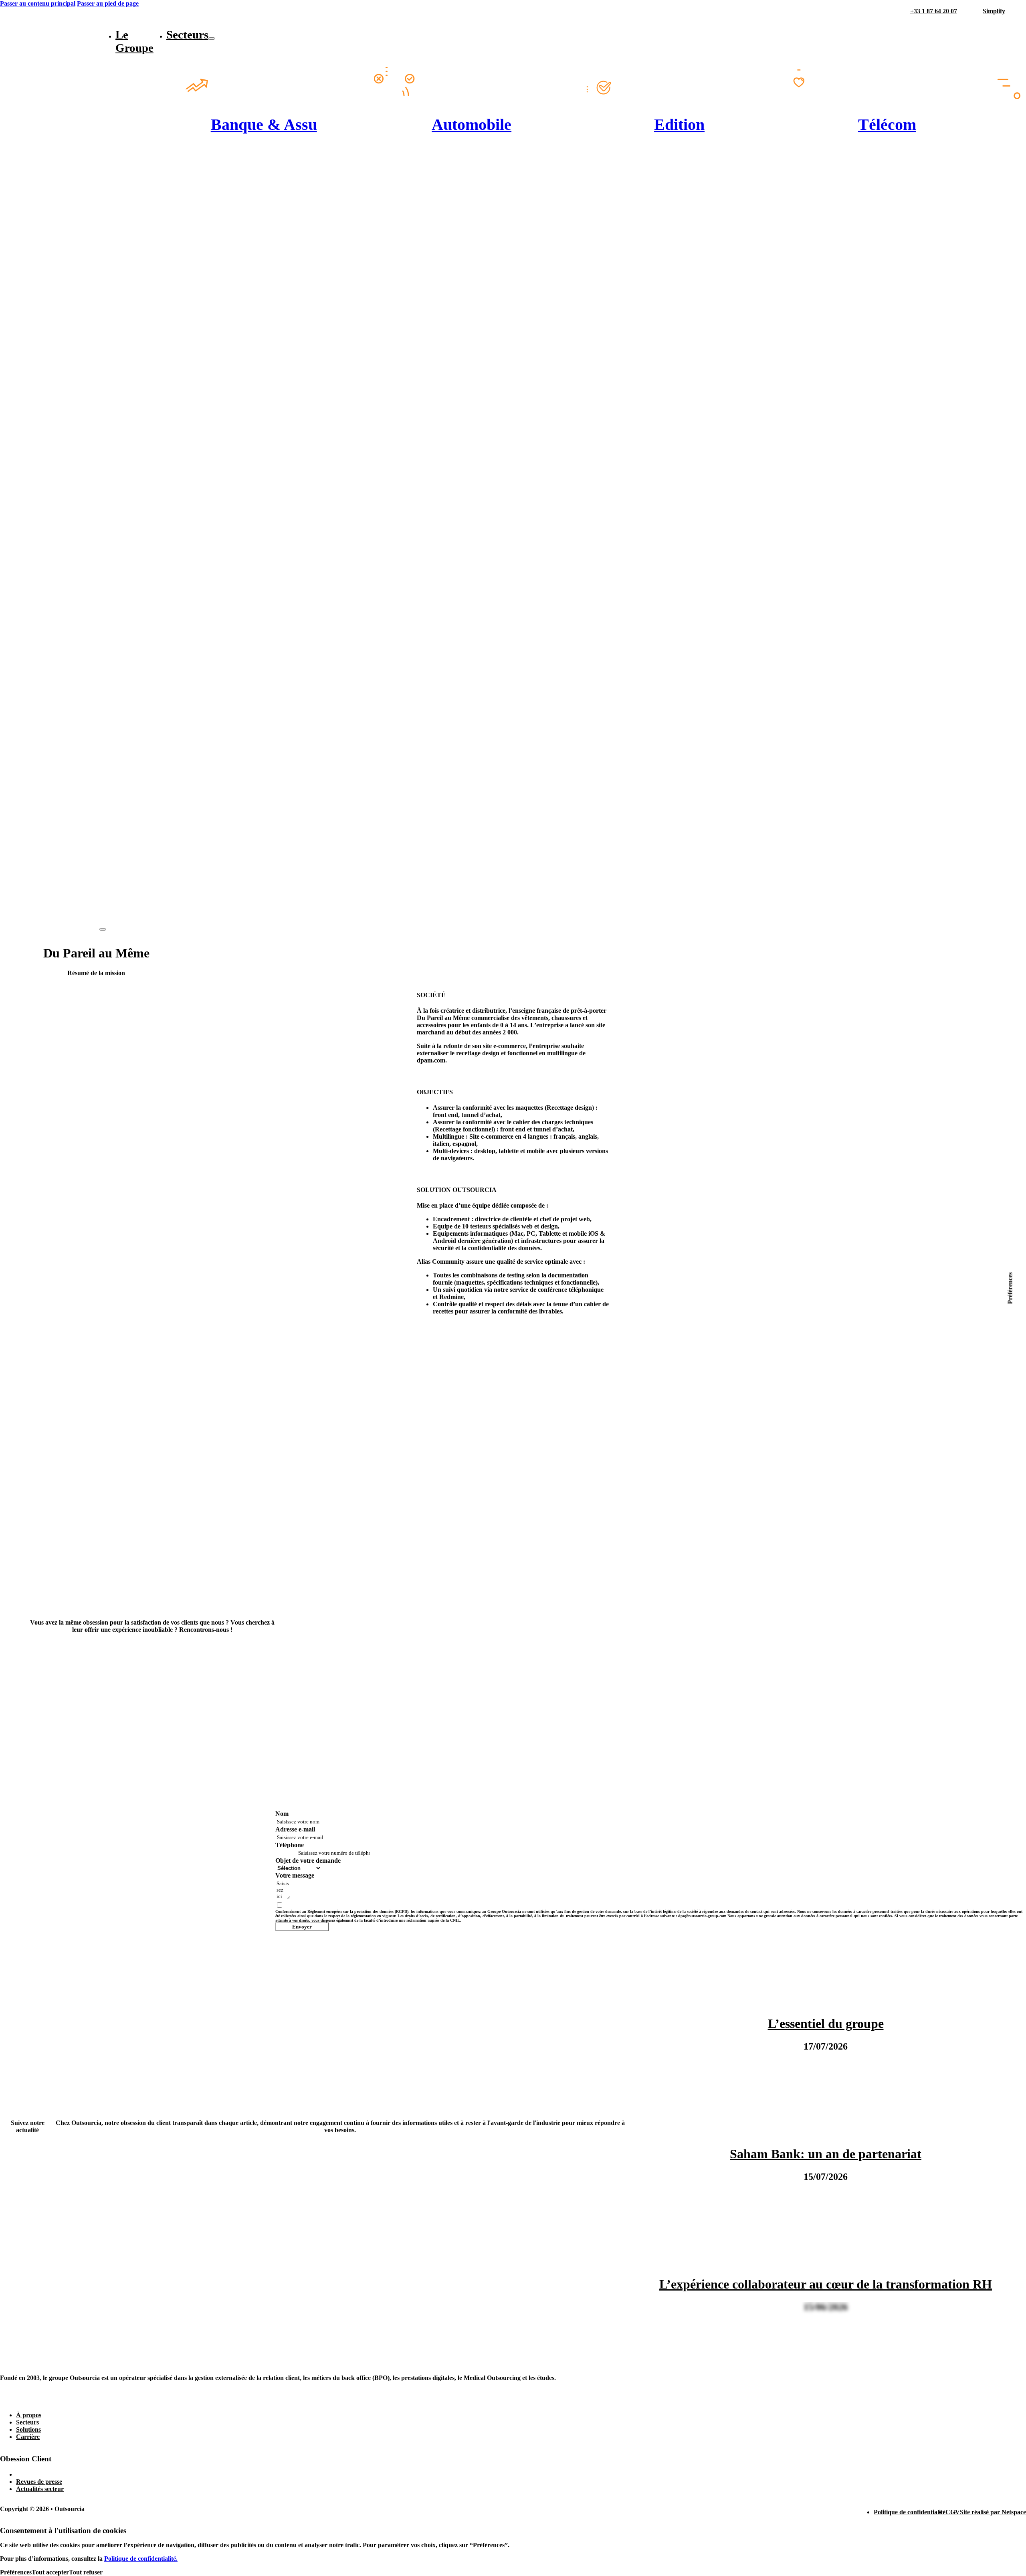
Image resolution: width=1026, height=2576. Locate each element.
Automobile (472, 124)
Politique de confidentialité (910, 2512)
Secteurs (187, 34)
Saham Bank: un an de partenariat (826, 2154)
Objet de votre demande (308, 1861)
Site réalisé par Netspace (993, 2512)
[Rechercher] (1022, 11)
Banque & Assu (264, 124)
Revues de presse (39, 2482)
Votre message (295, 1875)
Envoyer (302, 1927)
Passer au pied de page (108, 3)
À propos (29, 2415)
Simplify (994, 11)
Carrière (28, 2437)
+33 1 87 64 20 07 (934, 11)
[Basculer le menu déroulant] (212, 38)
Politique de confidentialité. (141, 2559)
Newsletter (30, 2474)
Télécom (887, 124)
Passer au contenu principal (38, 3)
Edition (679, 124)
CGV (953, 2512)
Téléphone (290, 1845)
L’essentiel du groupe (826, 2024)
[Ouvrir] (103, 929)
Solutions (28, 2429)
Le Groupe (134, 41)
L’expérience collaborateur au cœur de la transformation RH (826, 2284)
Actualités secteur (40, 2489)
